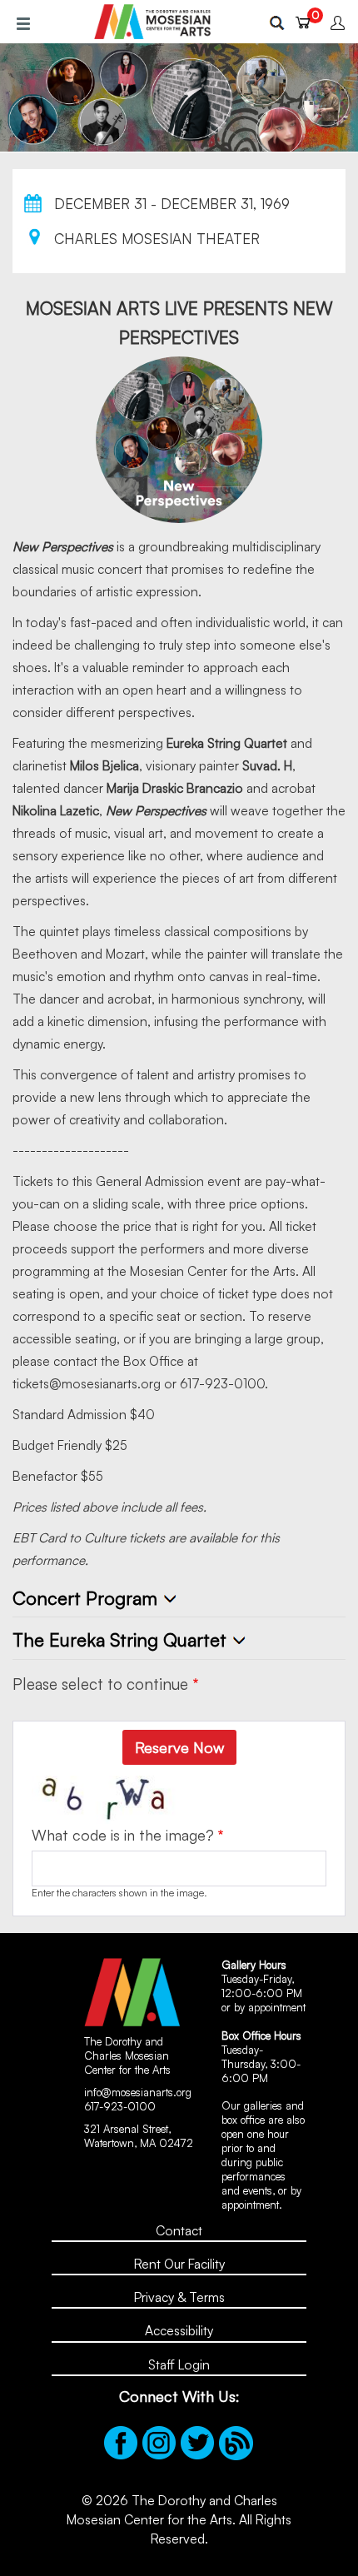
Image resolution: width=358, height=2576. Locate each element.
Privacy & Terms (179, 2297)
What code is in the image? (123, 1835)
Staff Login (179, 2364)
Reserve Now (179, 1747)
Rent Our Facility (179, 2264)
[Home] (152, 22)
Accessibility (179, 2330)
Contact (179, 2230)
